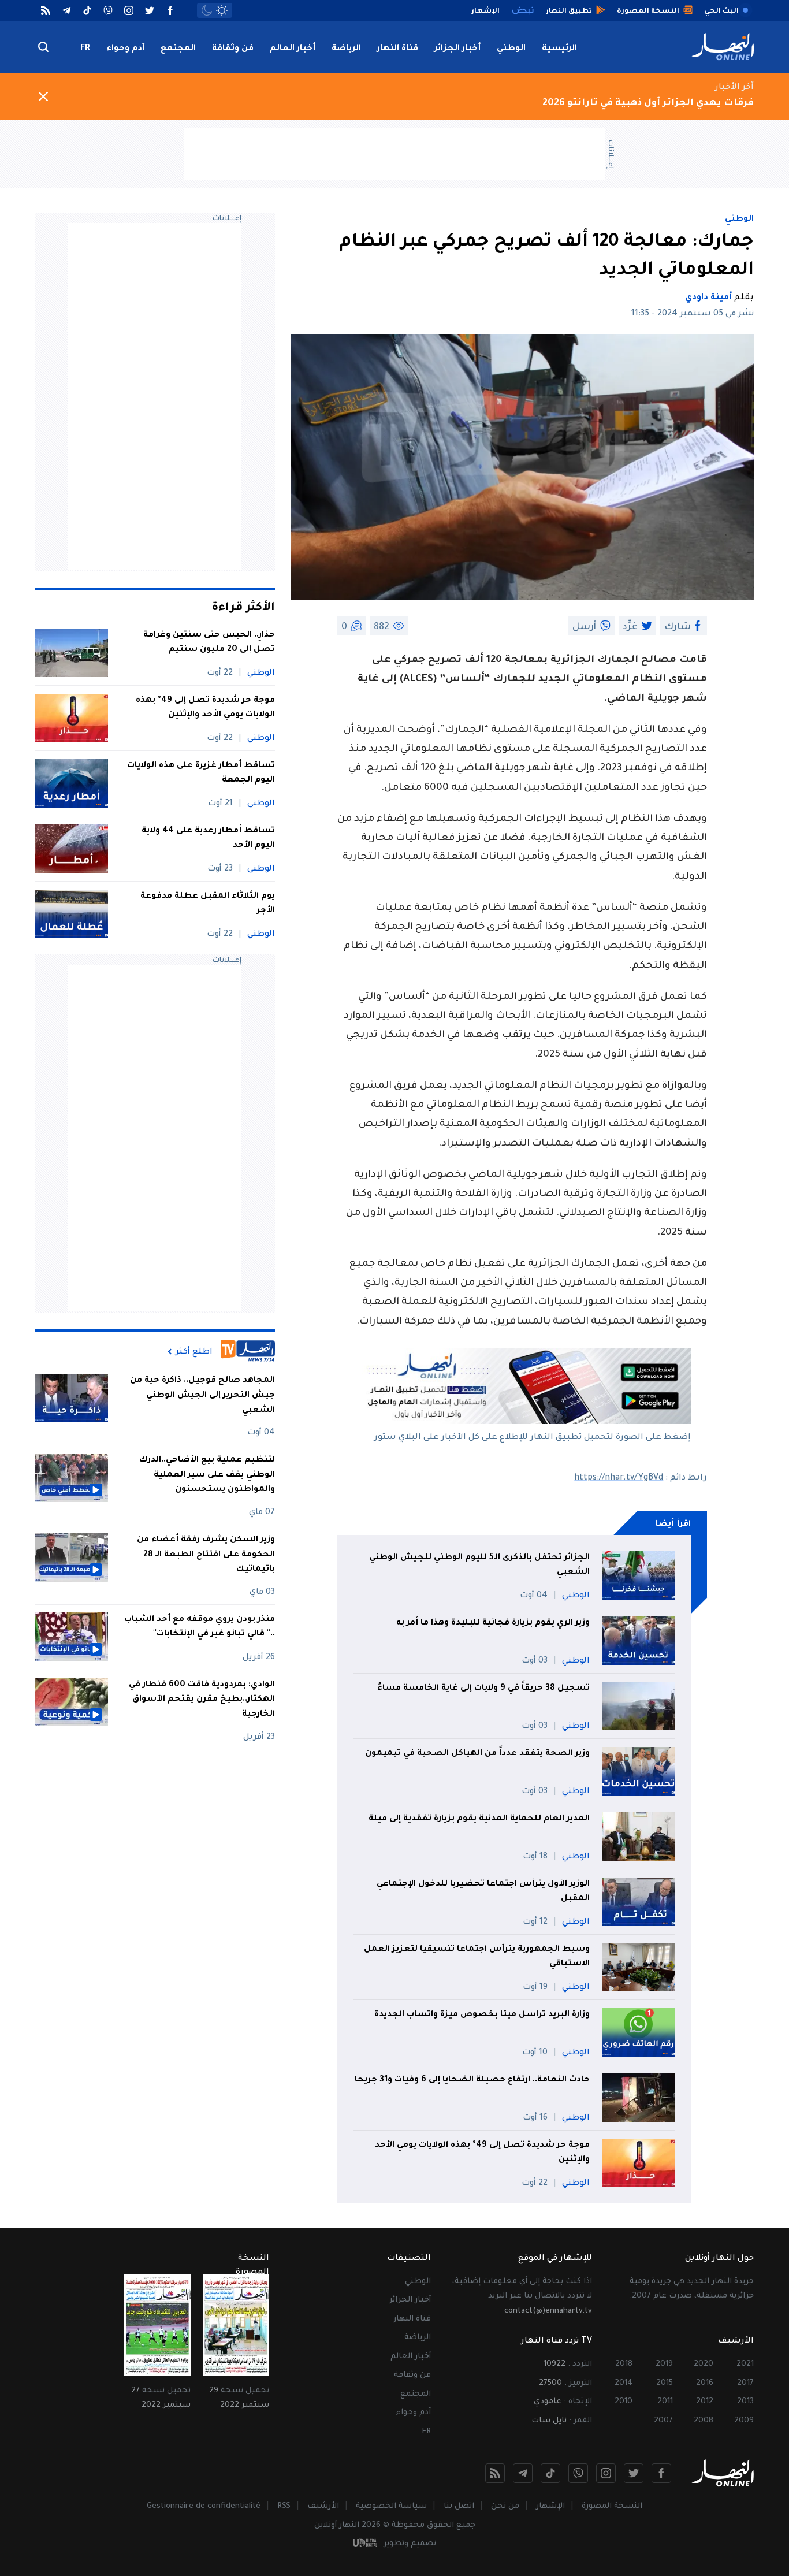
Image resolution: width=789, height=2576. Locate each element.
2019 (664, 2364)
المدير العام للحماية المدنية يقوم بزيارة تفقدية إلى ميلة (479, 1819)
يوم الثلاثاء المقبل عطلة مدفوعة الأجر (208, 904)
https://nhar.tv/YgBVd (619, 1478)
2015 (665, 2383)
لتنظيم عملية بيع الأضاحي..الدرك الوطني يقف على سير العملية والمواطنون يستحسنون (207, 1475)
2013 (745, 2402)
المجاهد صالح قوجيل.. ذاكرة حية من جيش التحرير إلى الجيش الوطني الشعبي (202, 1395)
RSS (284, 2506)
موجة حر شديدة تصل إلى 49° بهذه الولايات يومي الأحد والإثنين (482, 2153)
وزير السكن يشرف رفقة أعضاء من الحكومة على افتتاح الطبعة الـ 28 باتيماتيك (206, 1555)
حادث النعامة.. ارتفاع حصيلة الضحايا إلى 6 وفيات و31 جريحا (472, 2080)
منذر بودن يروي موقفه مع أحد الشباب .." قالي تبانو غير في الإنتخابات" (200, 1627)
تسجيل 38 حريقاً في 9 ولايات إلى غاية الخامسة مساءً (483, 1689)
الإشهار (550, 2506)
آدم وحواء (125, 49)
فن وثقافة (233, 49)
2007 (663, 2421)
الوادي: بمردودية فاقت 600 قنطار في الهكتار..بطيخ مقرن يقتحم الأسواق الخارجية (202, 1699)
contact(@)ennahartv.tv (548, 2311)
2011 (665, 2402)
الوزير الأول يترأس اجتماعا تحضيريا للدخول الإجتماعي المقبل (483, 1892)
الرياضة (346, 49)
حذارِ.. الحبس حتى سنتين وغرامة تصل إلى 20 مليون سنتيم (209, 643)
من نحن (505, 2506)
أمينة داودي (708, 298)
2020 (704, 2364)
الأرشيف (323, 2506)
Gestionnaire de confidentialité (204, 2506)
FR (85, 49)
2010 (624, 2402)
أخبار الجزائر (457, 49)
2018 (624, 2364)
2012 (705, 2402)
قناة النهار (398, 49)
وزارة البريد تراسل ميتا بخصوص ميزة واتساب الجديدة (482, 2015)
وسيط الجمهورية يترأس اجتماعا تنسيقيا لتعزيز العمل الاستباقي (477, 1957)
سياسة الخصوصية (391, 2506)
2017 (745, 2383)
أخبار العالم (293, 49)
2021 (745, 2364)
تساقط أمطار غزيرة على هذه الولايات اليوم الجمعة (201, 774)
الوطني (511, 49)
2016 (705, 2383)
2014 (624, 2383)
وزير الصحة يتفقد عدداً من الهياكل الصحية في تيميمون (477, 1754)
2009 (744, 2421)
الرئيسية (559, 49)
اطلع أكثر (194, 1352)
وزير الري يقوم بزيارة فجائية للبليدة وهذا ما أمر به (493, 1623)
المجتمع (178, 49)
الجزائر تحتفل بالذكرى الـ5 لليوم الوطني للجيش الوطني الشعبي (479, 1566)
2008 (704, 2421)
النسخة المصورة (612, 2506)
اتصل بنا (459, 2506)
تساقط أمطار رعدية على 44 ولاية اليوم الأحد (208, 839)
